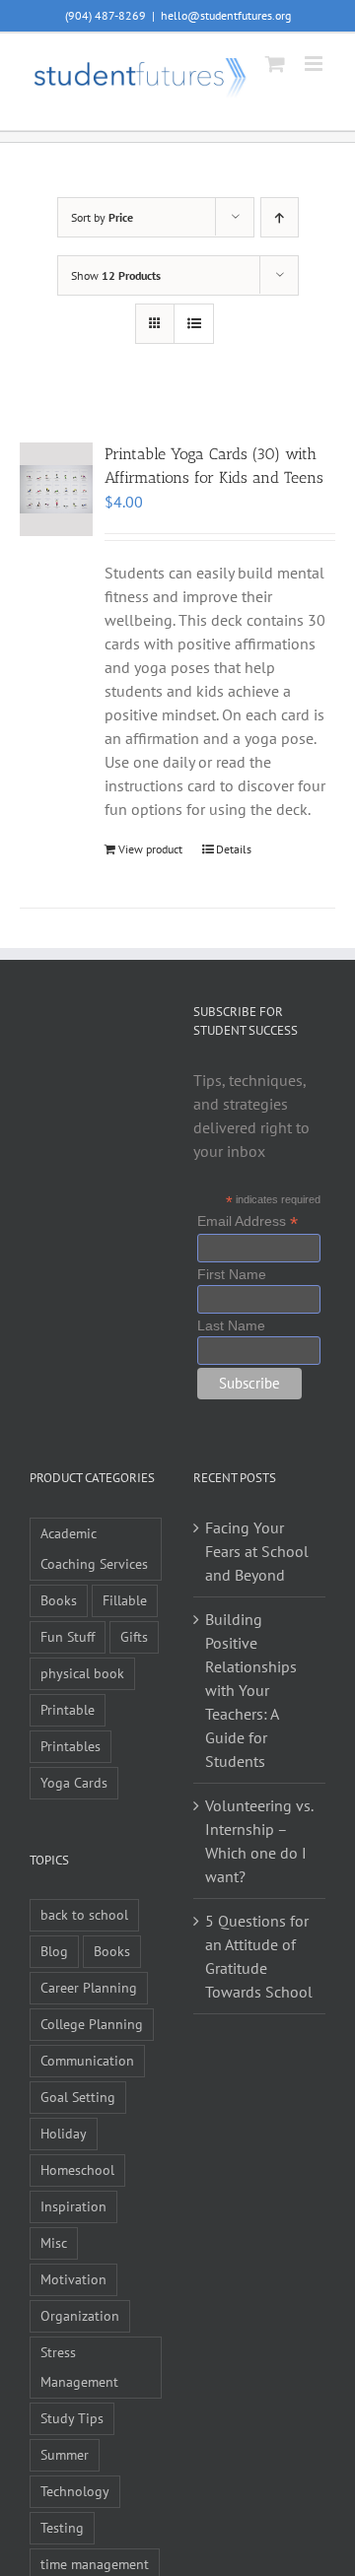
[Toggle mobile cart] (275, 64)
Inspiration (73, 2206)
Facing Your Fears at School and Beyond (257, 1551)
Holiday (64, 2133)
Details (234, 849)
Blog (54, 1951)
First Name (232, 1274)
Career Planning (89, 1987)
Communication (87, 2060)
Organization (80, 2315)
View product (150, 849)
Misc (54, 2242)
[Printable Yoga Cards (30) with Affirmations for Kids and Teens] (56, 489)
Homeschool (77, 2169)
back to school (84, 1914)
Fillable (125, 1600)
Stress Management (79, 2367)
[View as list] (194, 324)
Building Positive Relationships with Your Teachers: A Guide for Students (251, 1690)
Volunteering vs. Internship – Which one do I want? (259, 1841)
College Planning (92, 2024)
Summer (65, 2454)
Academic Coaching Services (94, 1548)
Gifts (134, 1636)
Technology (75, 2491)
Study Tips (72, 2418)
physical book (82, 1673)
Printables (71, 1746)
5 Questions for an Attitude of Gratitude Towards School (259, 1956)
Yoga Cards (74, 1782)
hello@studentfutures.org (226, 15)
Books (59, 1600)
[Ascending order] (280, 217)
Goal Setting (78, 2097)
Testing (62, 2527)
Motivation (73, 2279)
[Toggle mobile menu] (315, 64)
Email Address (248, 1221)
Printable (68, 1709)
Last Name (231, 1325)
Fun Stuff (68, 1636)
